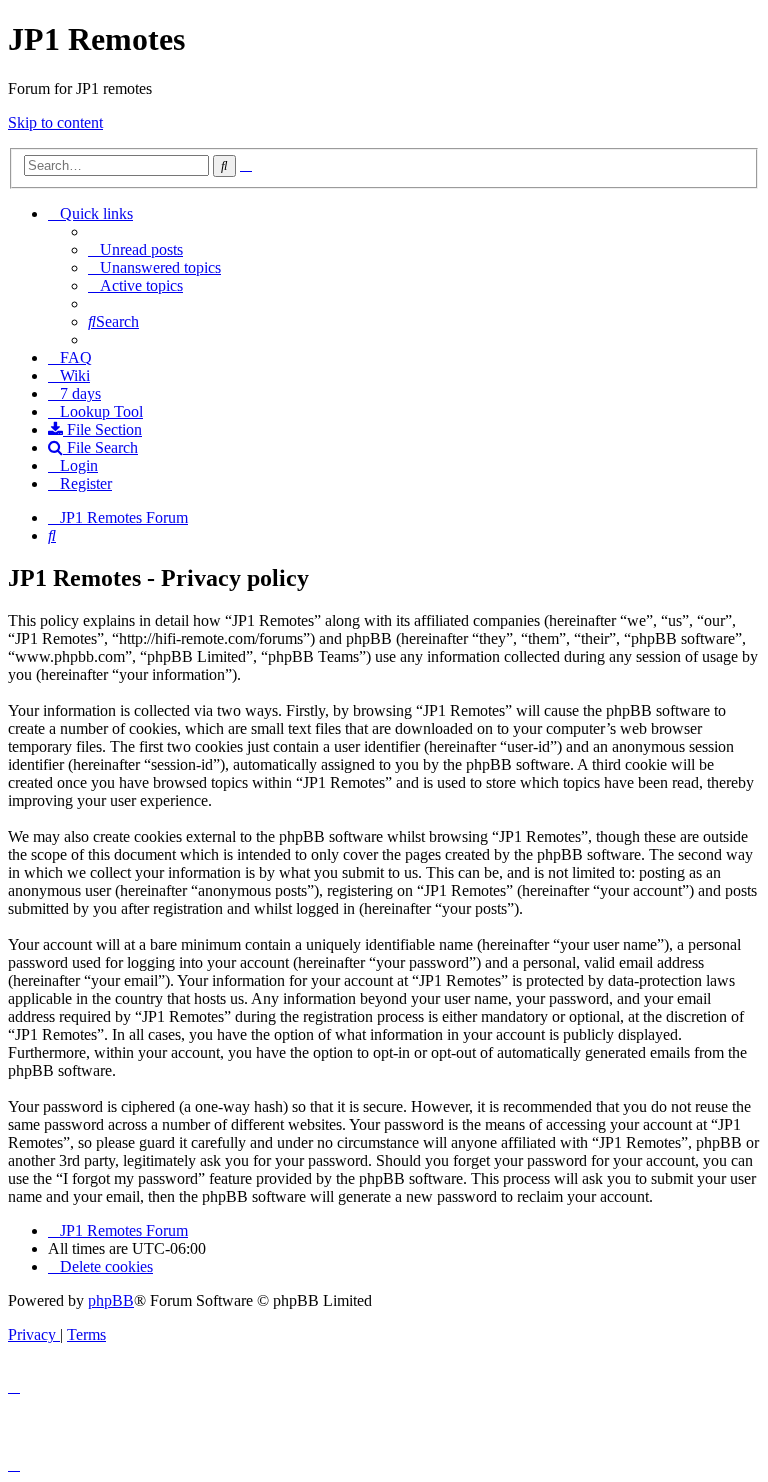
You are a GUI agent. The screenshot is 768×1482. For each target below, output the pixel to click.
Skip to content (55, 122)
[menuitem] (135, 249)
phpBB (111, 1300)
